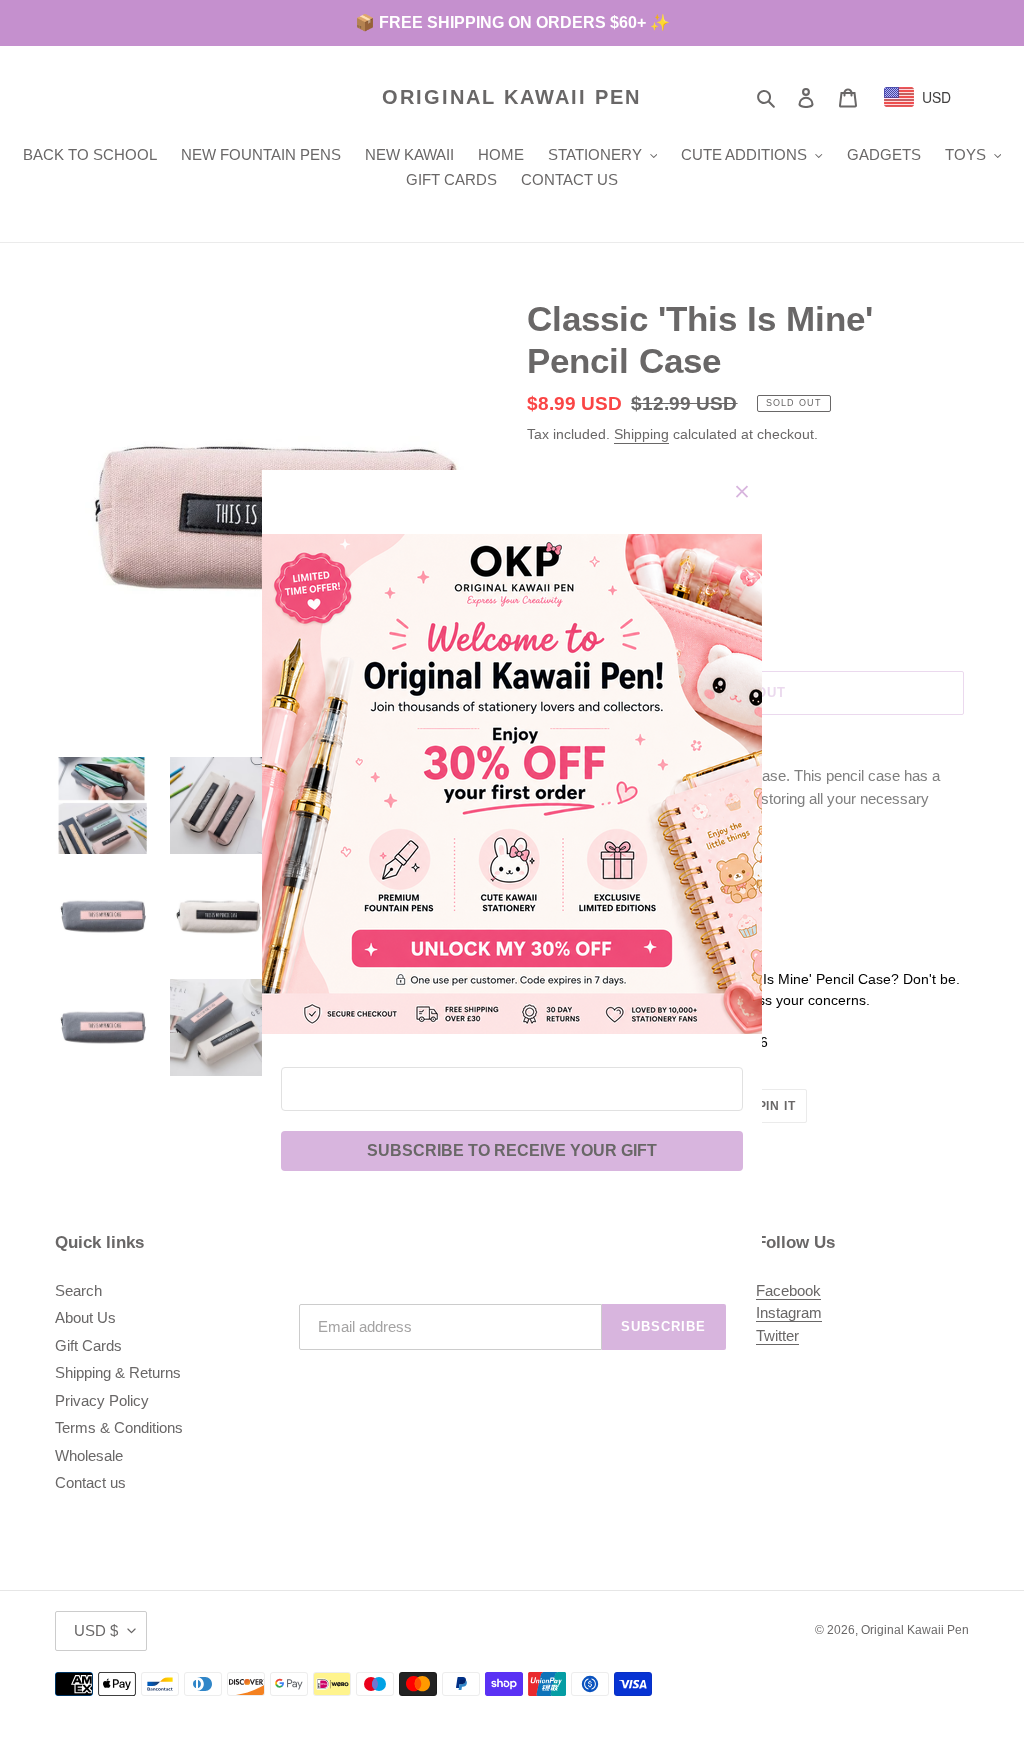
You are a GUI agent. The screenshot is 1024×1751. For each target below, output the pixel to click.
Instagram (789, 1312)
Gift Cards (88, 1345)
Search (78, 1290)
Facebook (788, 1290)
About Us (85, 1317)
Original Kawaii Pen (511, 97)
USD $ (96, 1630)
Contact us (90, 1482)
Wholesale (89, 1455)
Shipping (641, 434)
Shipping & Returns (118, 1372)
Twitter (777, 1335)
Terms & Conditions (119, 1427)
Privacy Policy (102, 1400)
